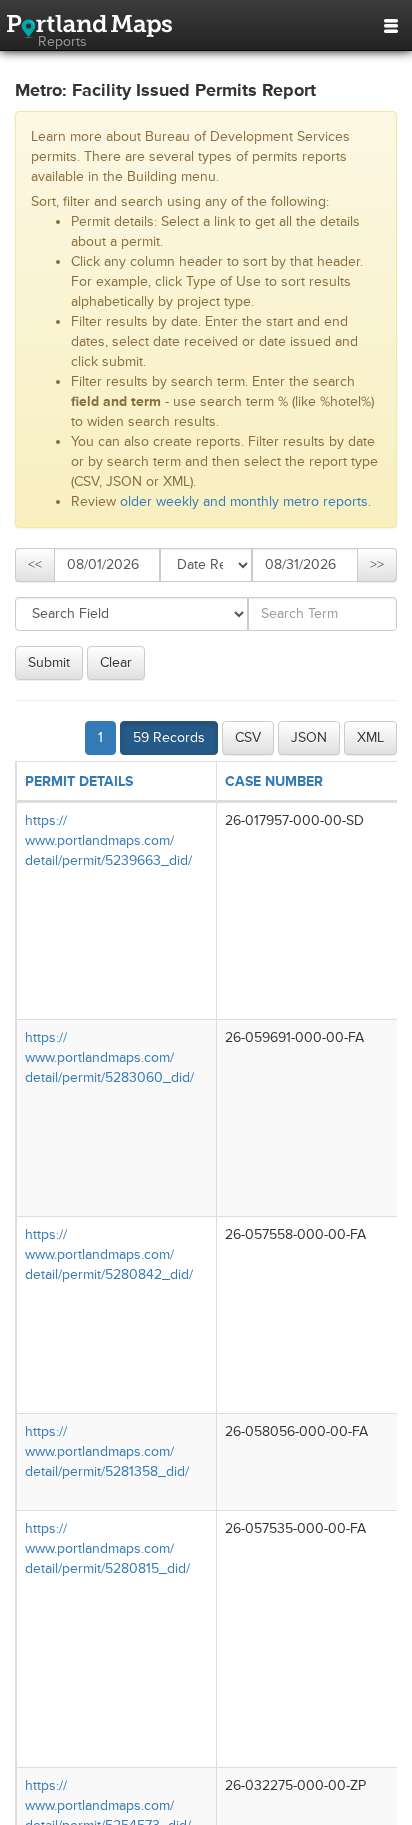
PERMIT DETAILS (79, 781)
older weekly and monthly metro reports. (245, 501)
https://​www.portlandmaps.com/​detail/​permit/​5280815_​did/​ (107, 1548)
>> (377, 564)
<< (35, 564)
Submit (49, 662)
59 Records (169, 737)
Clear (116, 662)
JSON (309, 737)
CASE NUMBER (274, 781)
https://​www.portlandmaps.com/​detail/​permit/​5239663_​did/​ (108, 840)
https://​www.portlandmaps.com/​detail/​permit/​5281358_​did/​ (107, 1451)
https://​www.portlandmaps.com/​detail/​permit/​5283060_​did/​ (109, 1057)
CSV (248, 737)
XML (370, 737)
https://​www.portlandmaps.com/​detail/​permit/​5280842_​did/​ (109, 1254)
